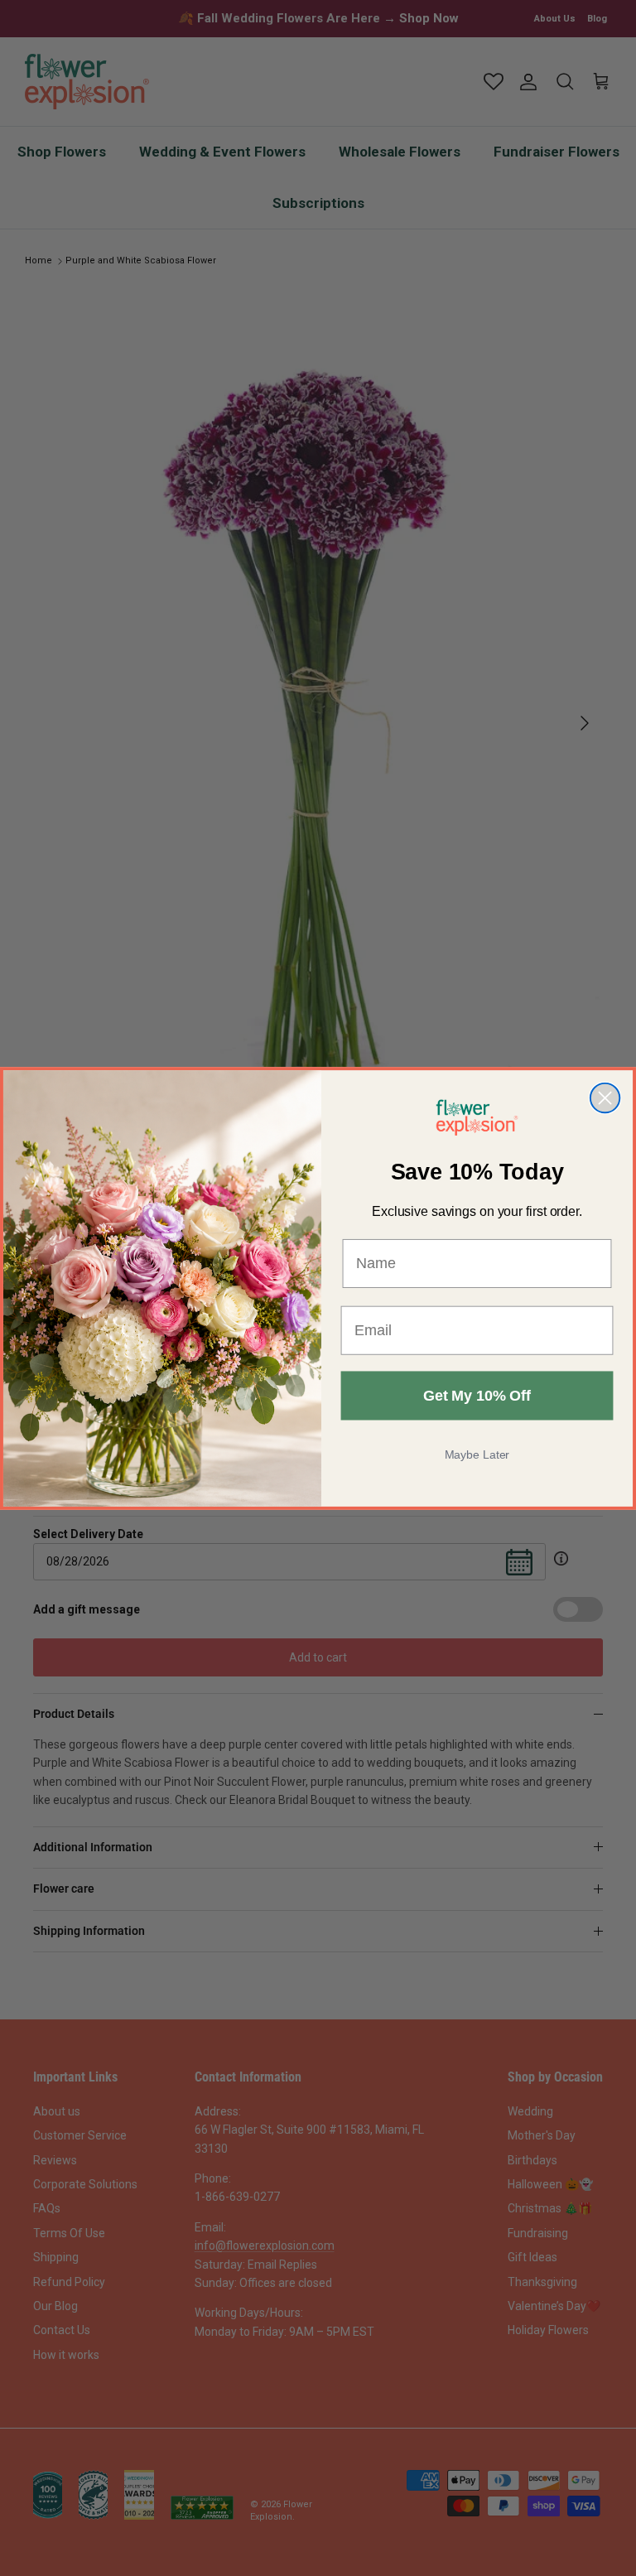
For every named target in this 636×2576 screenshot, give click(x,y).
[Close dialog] (605, 1097)
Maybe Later (477, 1454)
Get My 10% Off (477, 1396)
